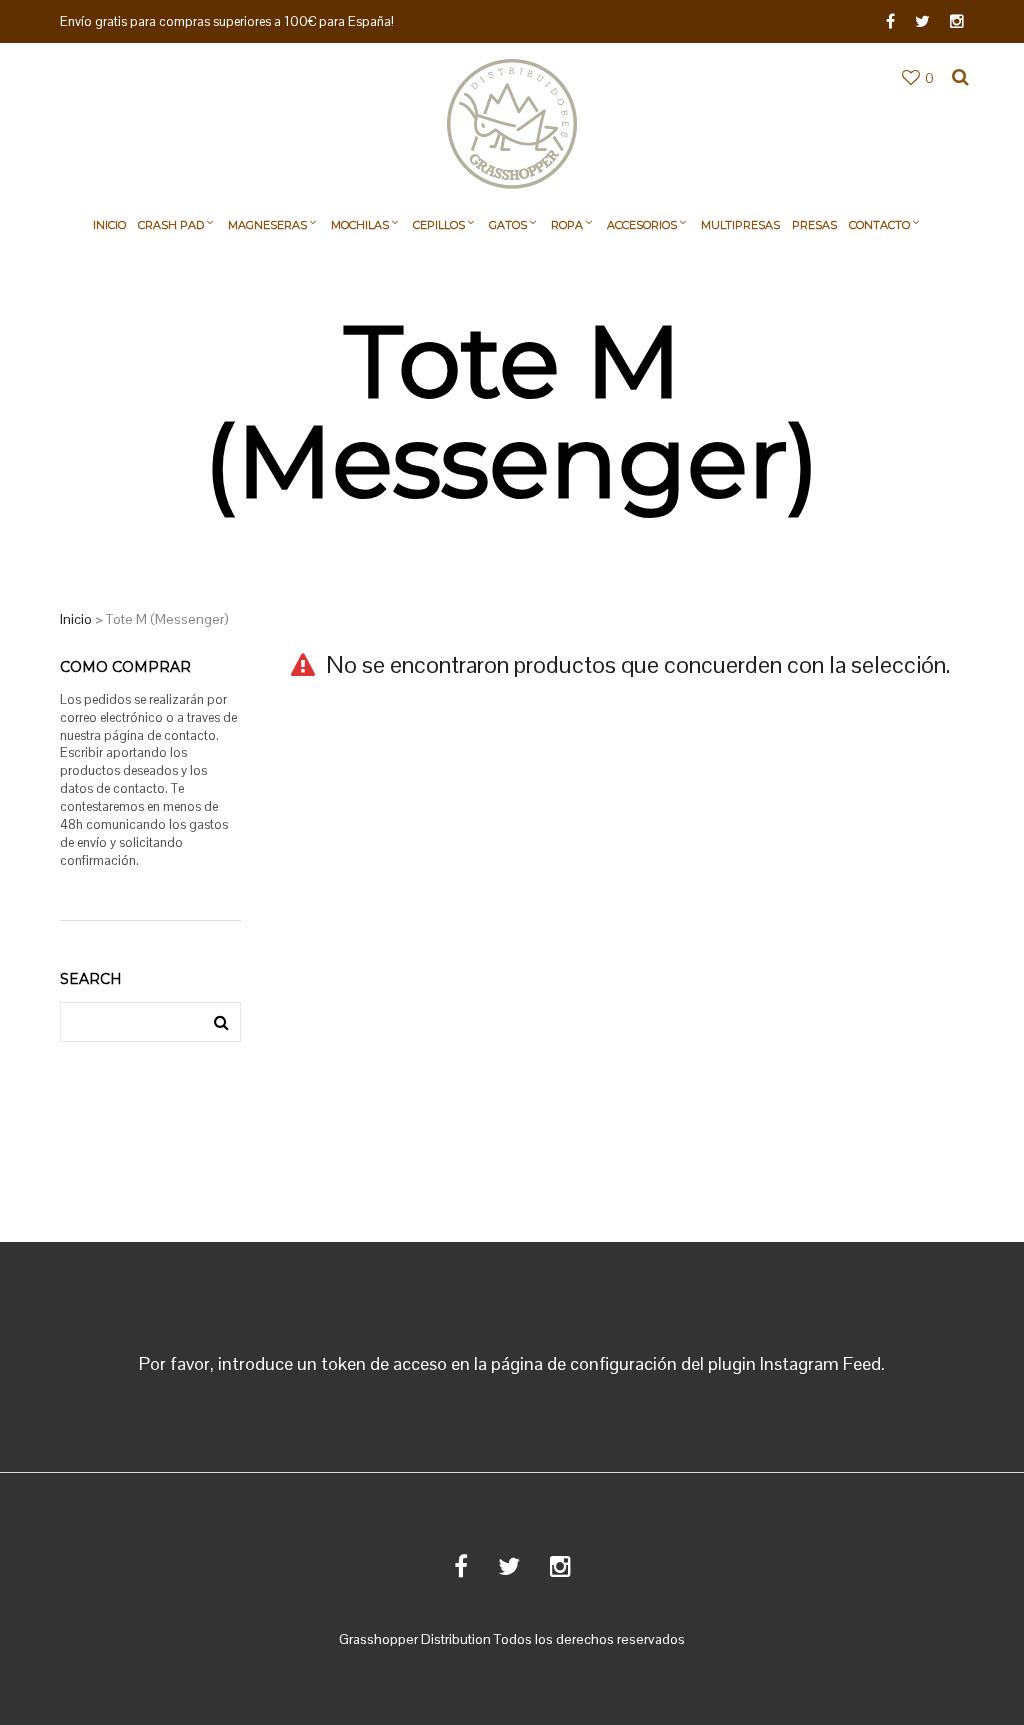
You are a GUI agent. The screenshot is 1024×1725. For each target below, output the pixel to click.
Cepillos (439, 225)
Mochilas (360, 225)
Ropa (567, 225)
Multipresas (740, 225)
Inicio (109, 225)
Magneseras (267, 225)
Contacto (879, 225)
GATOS (508, 225)
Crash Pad (171, 225)
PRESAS (814, 225)
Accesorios (642, 225)
